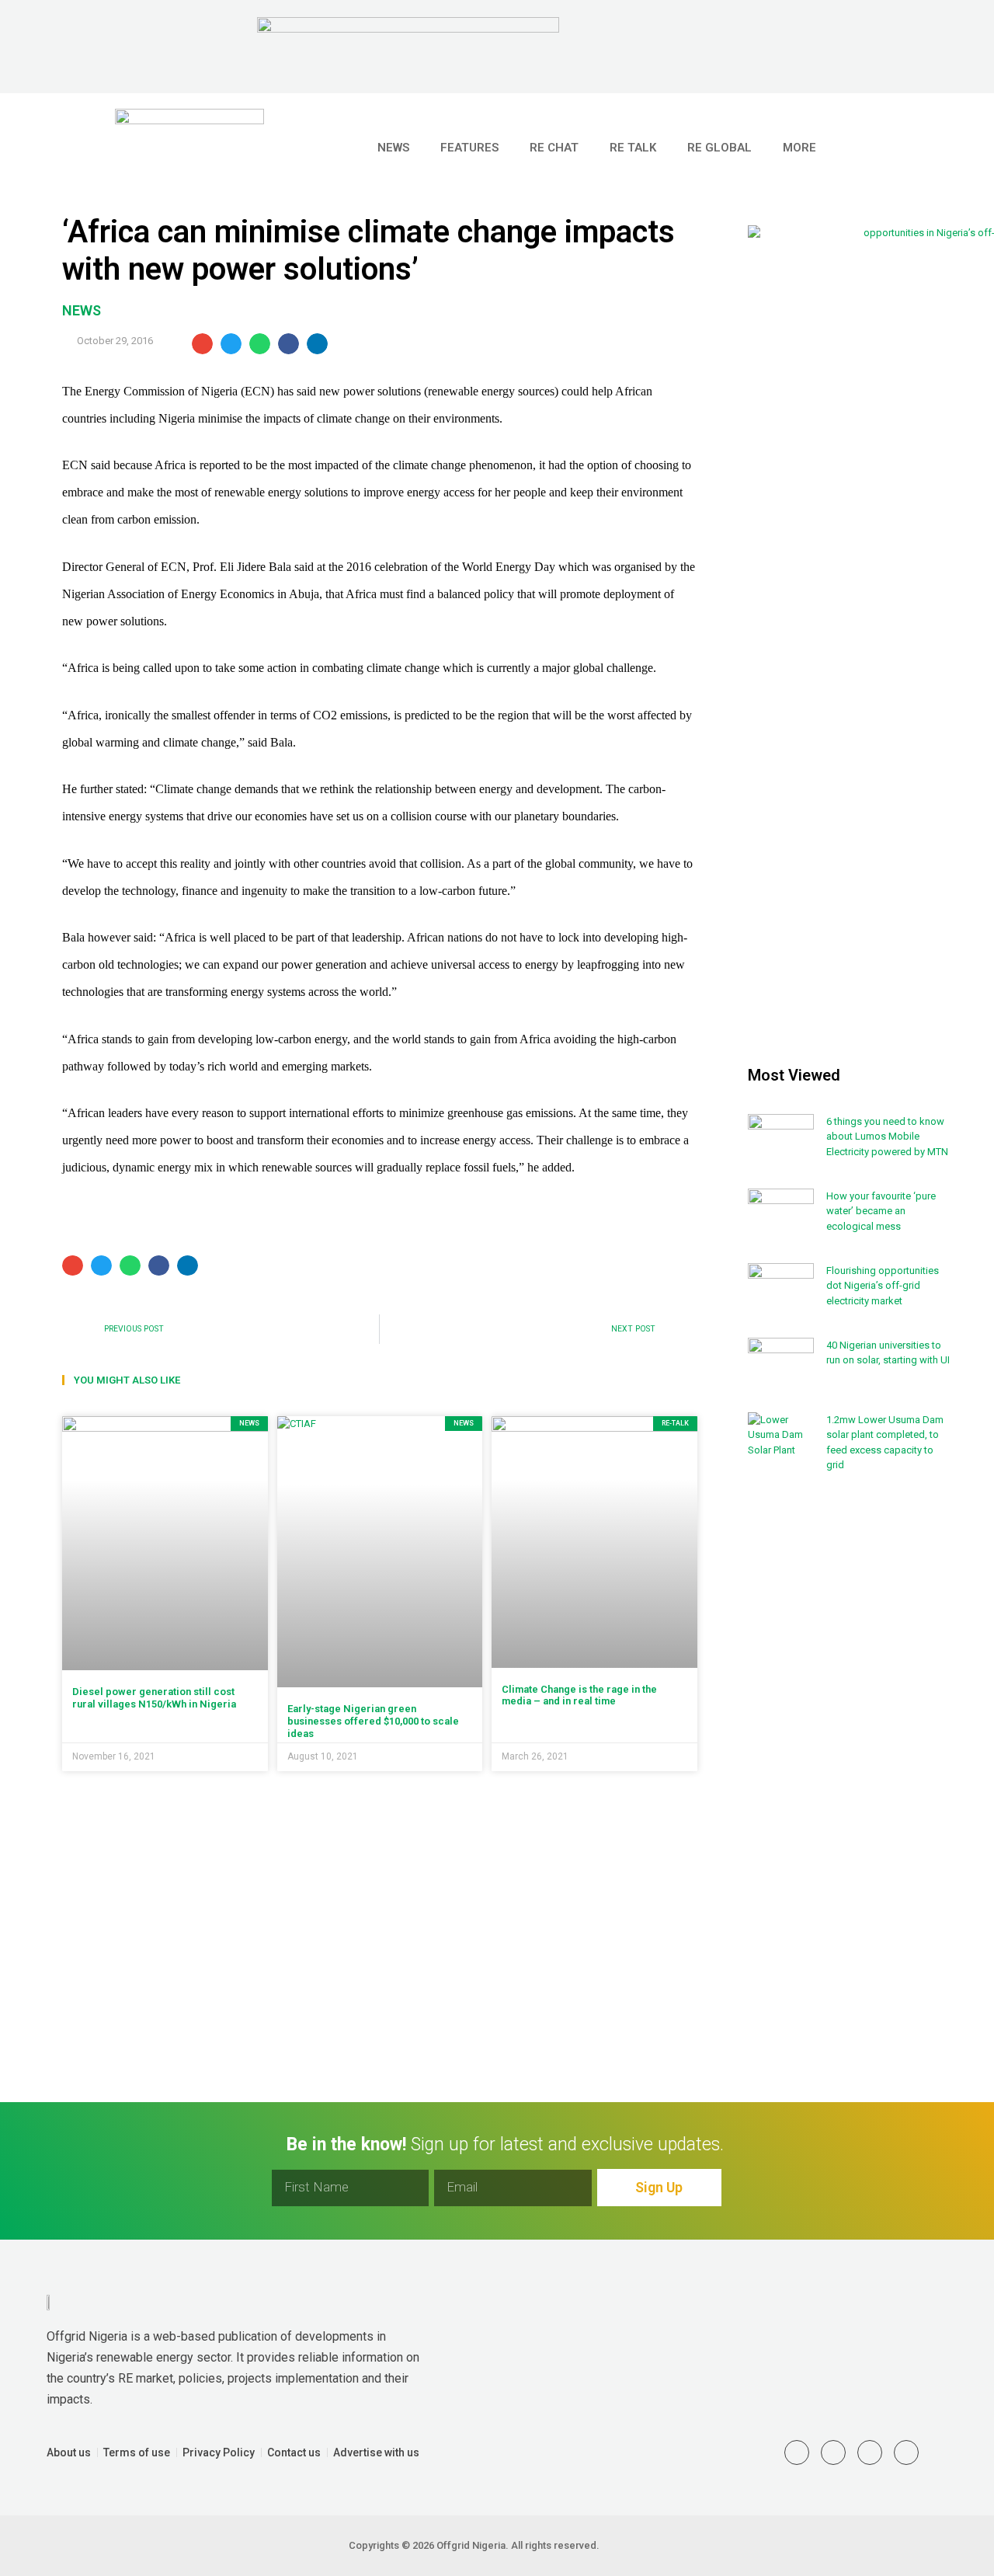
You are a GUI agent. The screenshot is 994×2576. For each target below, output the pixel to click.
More (799, 148)
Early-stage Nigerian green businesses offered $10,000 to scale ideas (373, 1721)
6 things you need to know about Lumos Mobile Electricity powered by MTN (887, 1137)
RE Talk (633, 148)
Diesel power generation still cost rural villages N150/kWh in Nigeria (154, 1698)
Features (469, 148)
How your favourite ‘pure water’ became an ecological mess (881, 1211)
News (393, 148)
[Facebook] (906, 2452)
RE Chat (554, 148)
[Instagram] (870, 2452)
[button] (916, 148)
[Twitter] (797, 2452)
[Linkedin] (833, 2452)
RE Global (719, 148)
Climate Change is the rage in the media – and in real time (579, 1695)
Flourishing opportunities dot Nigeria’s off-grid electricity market (883, 1286)
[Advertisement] (850, 1740)
